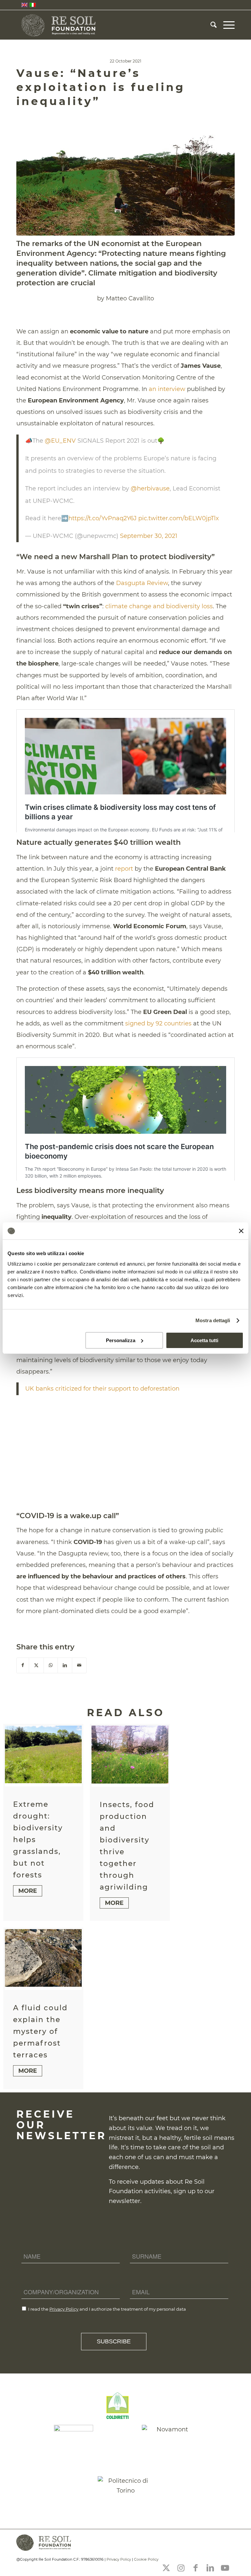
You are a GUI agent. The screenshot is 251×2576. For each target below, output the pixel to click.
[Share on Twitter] (36, 1665)
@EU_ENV (60, 441)
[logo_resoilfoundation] (59, 25)
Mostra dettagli (213, 1320)
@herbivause (150, 489)
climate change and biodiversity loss (159, 606)
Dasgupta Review (142, 583)
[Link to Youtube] (225, 2568)
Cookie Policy (146, 2559)
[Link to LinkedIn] (210, 2568)
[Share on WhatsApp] (51, 1665)
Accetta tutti (204, 1340)
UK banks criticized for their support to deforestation (102, 1389)
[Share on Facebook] (23, 1665)
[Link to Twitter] (166, 2568)
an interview (167, 389)
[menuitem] (210, 25)
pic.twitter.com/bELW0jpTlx (179, 518)
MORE (28, 1891)
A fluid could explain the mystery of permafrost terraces (40, 2031)
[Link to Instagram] (181, 2568)
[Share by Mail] (79, 1665)
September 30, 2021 (149, 536)
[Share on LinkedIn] (65, 1665)
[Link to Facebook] (195, 2568)
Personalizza (121, 1340)
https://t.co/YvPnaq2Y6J (102, 518)
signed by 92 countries (158, 1023)
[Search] (210, 25)
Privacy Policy (64, 2309)
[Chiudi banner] (241, 1231)
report (124, 869)
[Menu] (226, 25)
